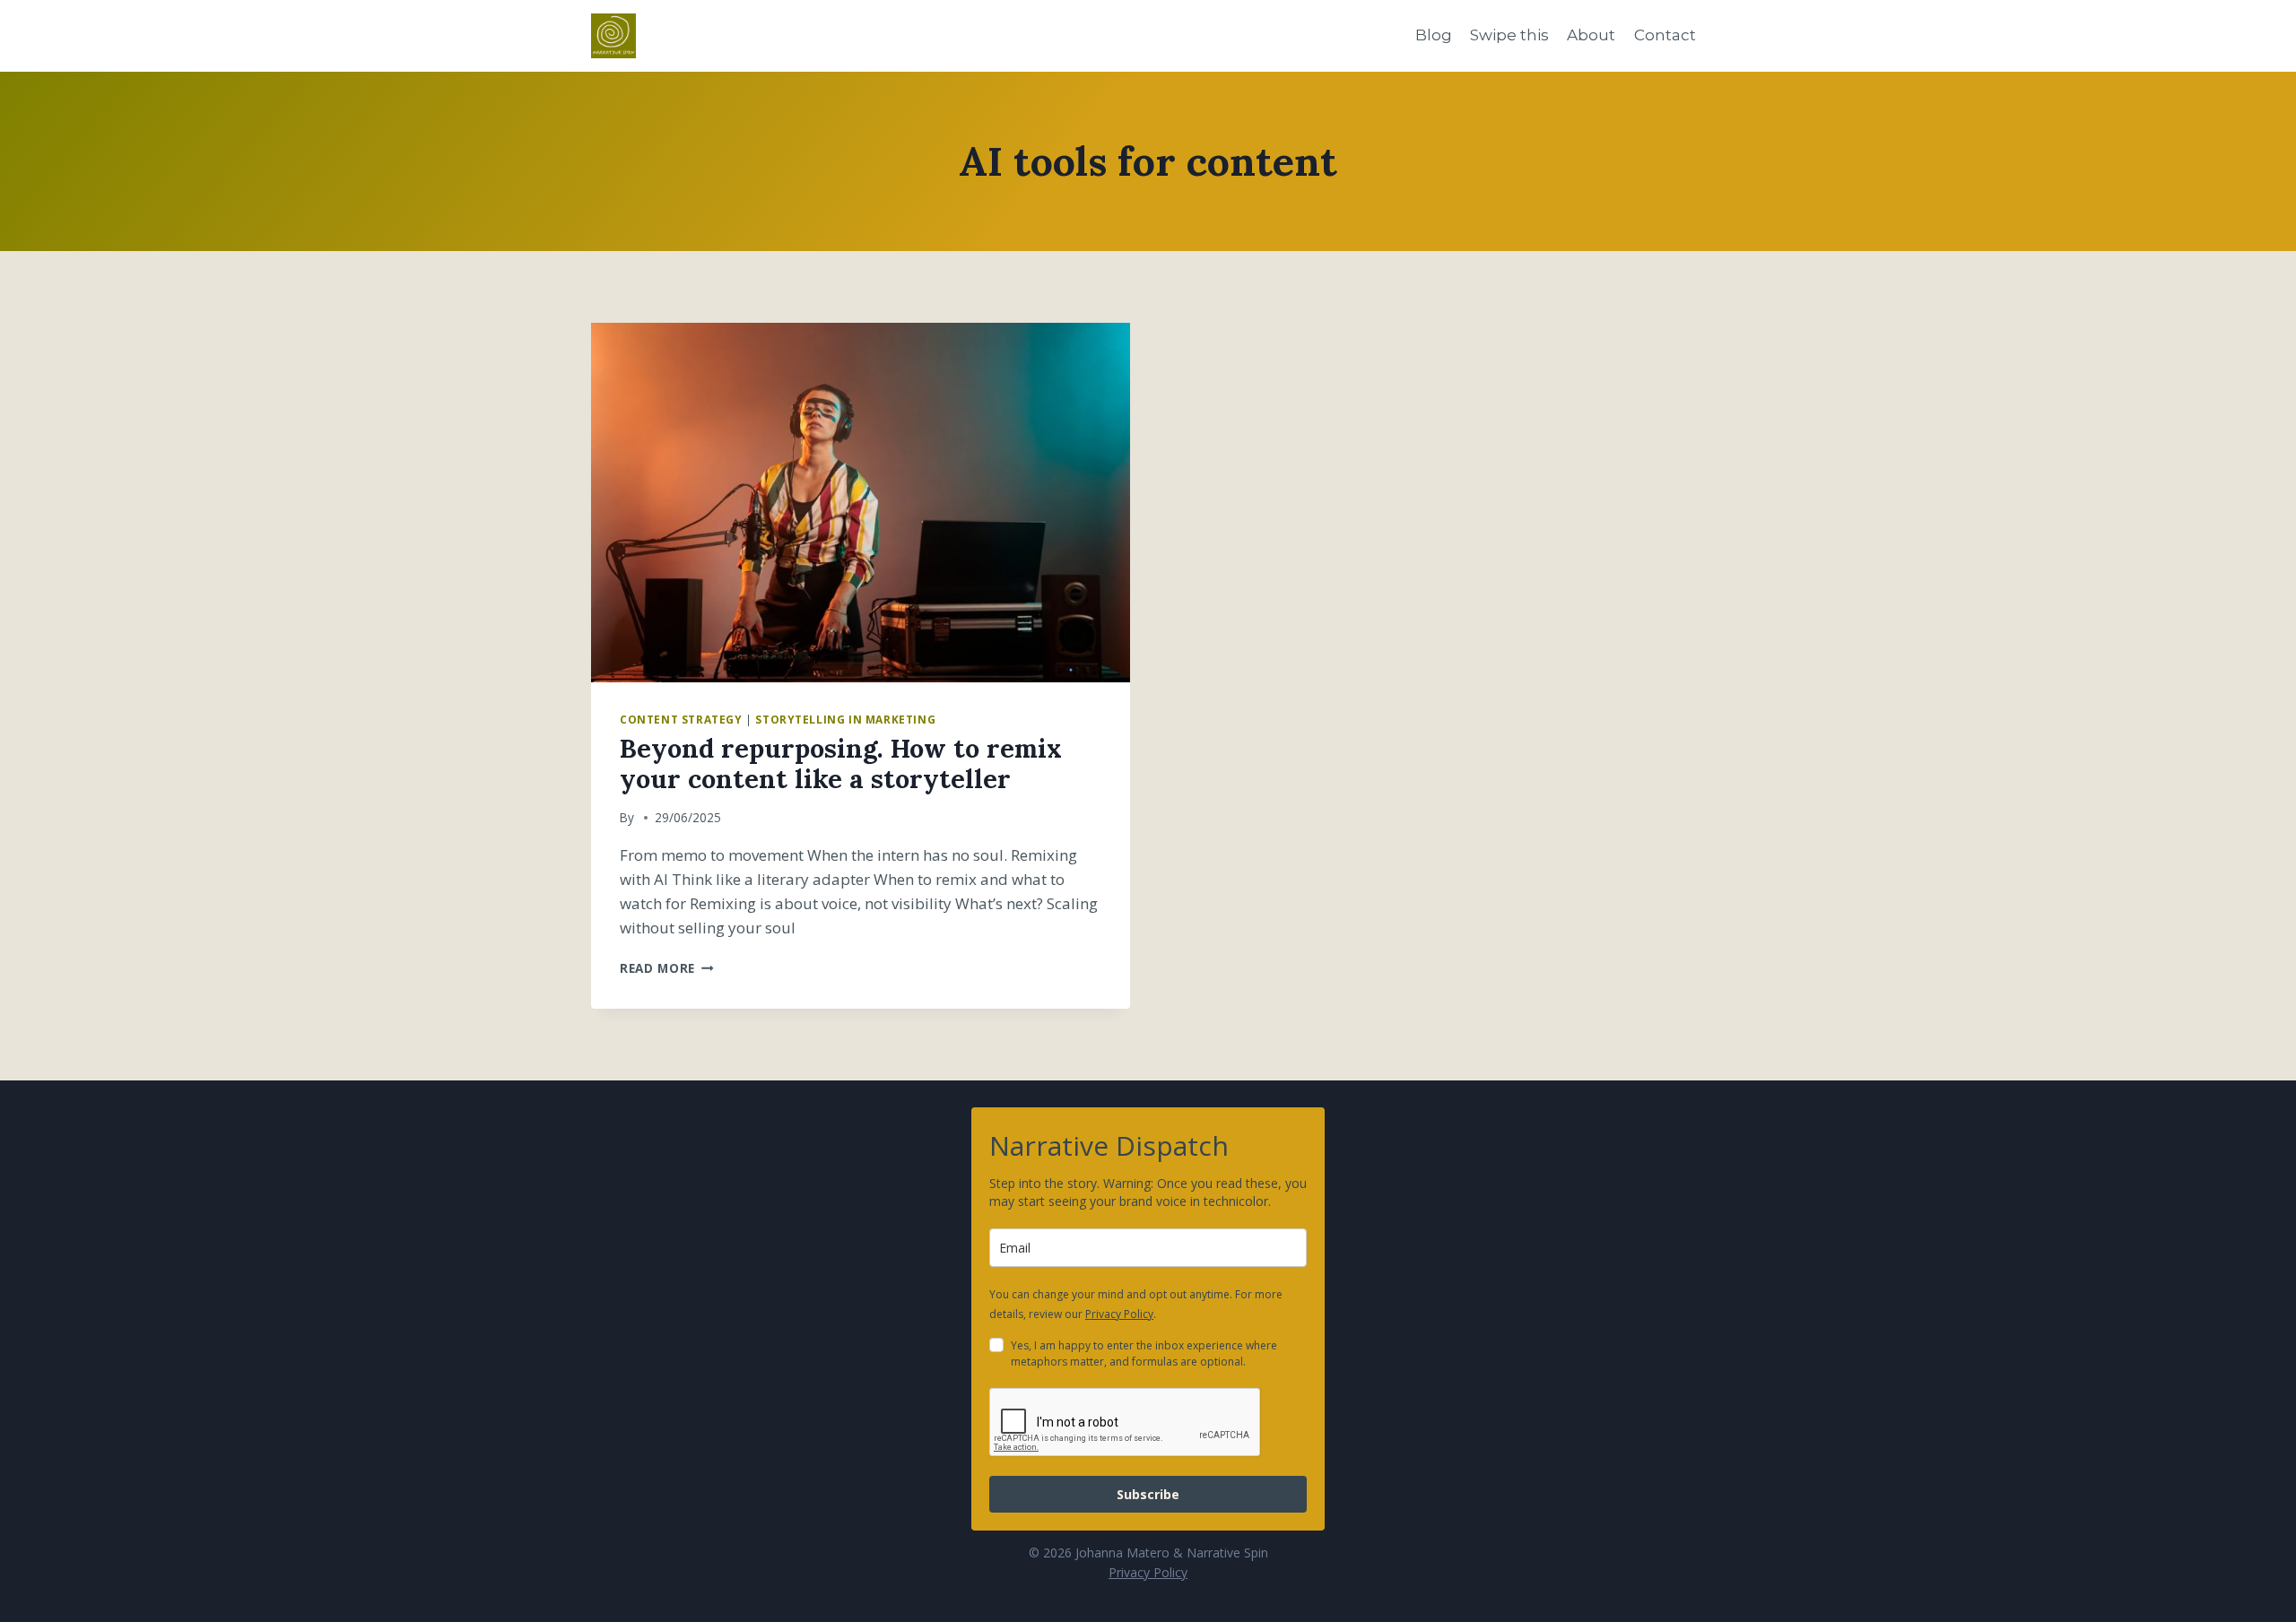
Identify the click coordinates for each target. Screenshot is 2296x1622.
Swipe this (1509, 35)
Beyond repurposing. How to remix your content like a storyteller (841, 764)
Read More (667, 968)
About (1591, 35)
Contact (1665, 35)
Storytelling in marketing (845, 719)
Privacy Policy (1119, 1314)
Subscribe (1148, 1494)
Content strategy (681, 719)
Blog (1434, 35)
